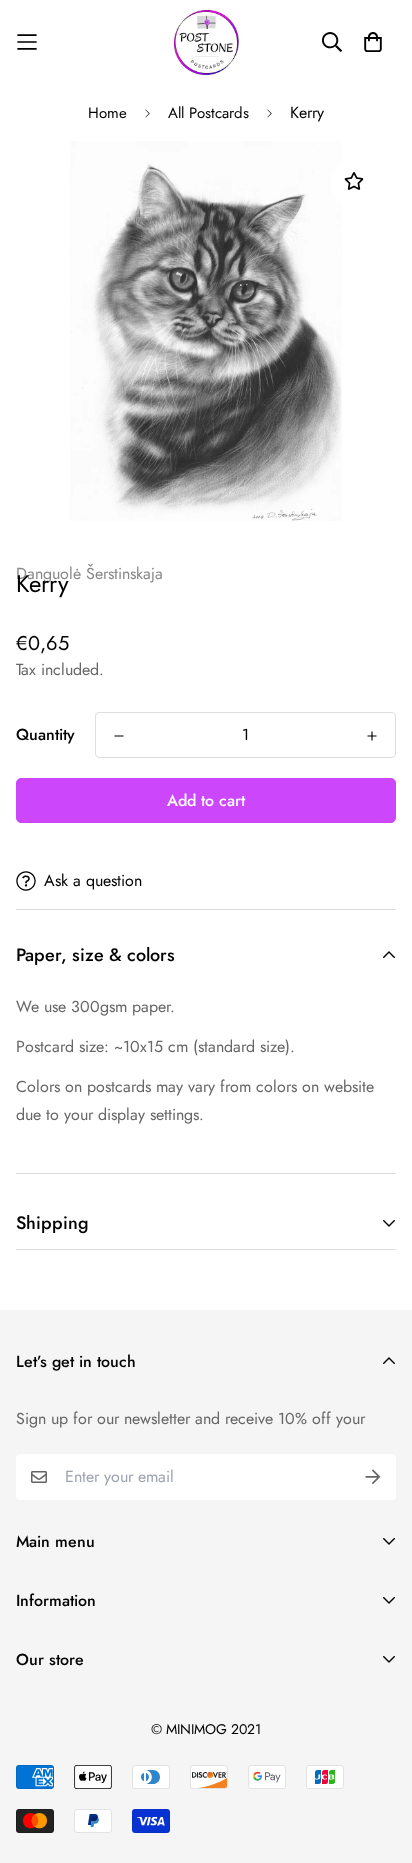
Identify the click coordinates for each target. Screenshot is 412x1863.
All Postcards (208, 113)
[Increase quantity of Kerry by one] (372, 736)
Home (107, 113)
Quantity (45, 734)
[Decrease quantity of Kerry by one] (119, 736)
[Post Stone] (206, 42)
